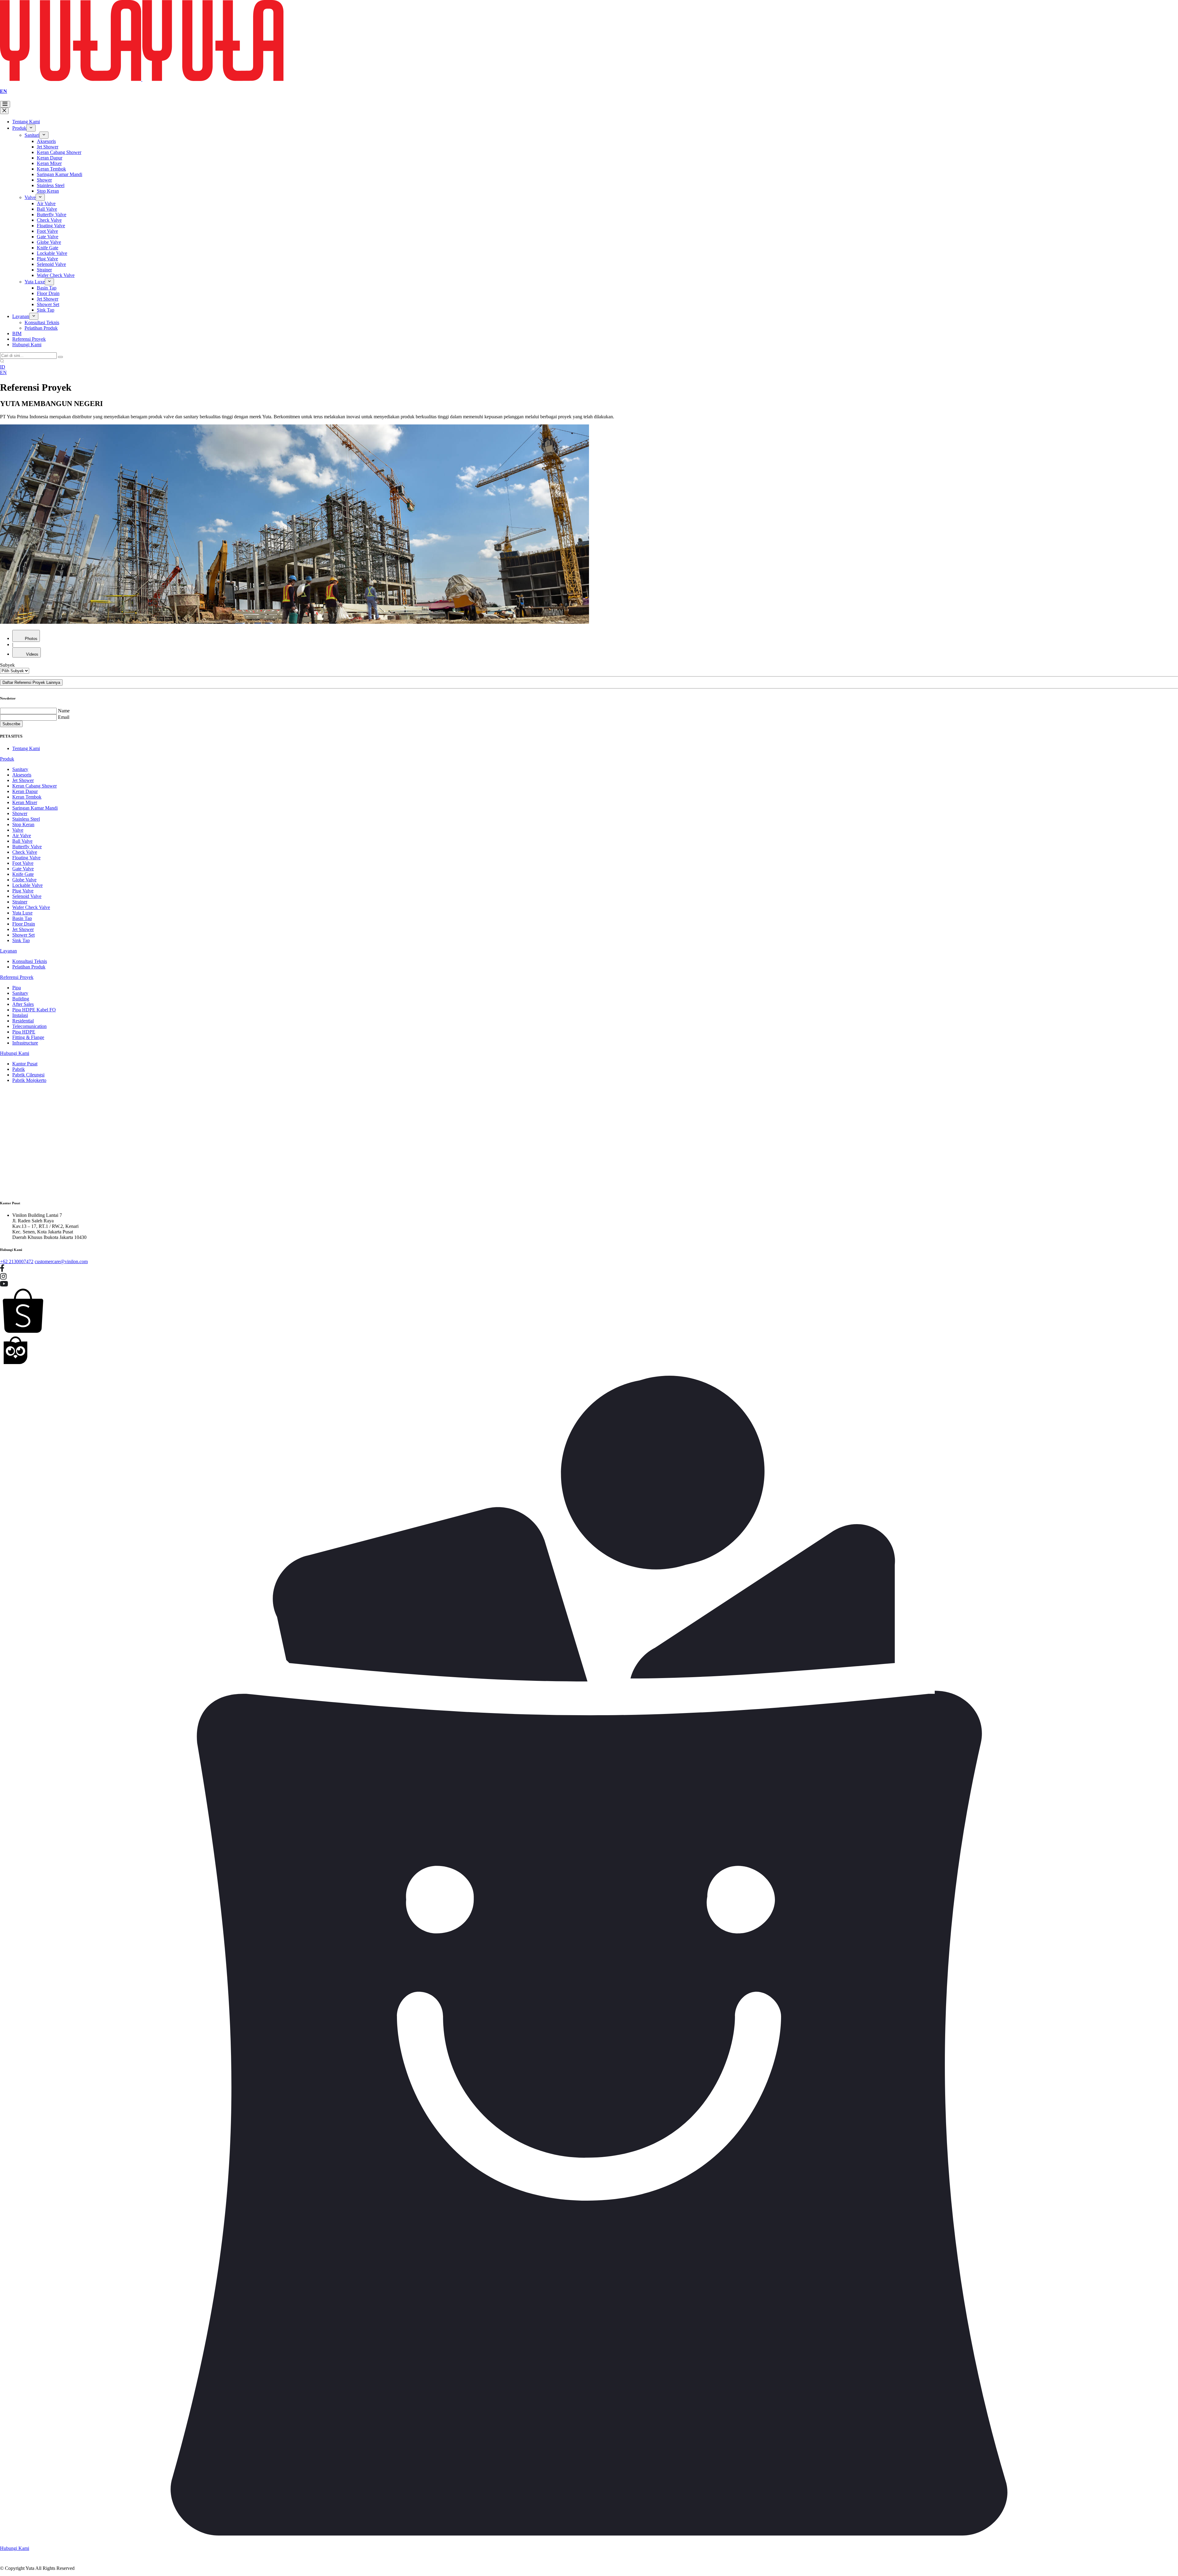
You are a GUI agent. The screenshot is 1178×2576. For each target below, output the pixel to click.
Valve (30, 197)
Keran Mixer (49, 163)
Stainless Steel (51, 185)
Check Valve (49, 220)
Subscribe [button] (11, 724)
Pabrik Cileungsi (28, 1075)
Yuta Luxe (35, 282)
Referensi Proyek (29, 339)
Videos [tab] (32, 654)
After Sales (23, 1004)
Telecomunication (29, 1026)
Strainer (44, 270)
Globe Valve (49, 242)
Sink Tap (46, 310)
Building (21, 999)
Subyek (7, 665)
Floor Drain (48, 293)
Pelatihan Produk (41, 328)
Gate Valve (48, 237)
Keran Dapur (50, 158)
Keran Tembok (51, 169)
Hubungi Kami (27, 345)
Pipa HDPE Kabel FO (34, 1010)
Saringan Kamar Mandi (60, 174)
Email (64, 717)
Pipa (17, 988)
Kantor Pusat (25, 1064)
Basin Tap (47, 288)
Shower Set (48, 304)
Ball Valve (47, 209)
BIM (17, 333)
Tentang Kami (26, 122)
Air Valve (46, 203)
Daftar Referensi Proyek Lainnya (31, 682)
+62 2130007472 (17, 1261)
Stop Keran (48, 191)
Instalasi (20, 1015)
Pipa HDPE (24, 1032)
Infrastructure (25, 1043)
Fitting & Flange (28, 1037)
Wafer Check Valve (56, 275)
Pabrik (19, 1069)
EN (4, 91)
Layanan (21, 316)
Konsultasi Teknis (42, 322)
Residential (23, 1021)
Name (64, 711)
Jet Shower (48, 147)
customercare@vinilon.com (61, 1261)
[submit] (60, 357)
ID (3, 367)
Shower (44, 180)
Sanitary (20, 769)
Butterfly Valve (52, 215)
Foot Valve (47, 231)
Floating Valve (51, 226)
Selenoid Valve (51, 264)
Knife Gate (48, 248)
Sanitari (32, 135)
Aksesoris (46, 141)
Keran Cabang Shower (59, 152)
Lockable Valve (52, 253)
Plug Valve (47, 259)
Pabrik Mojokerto (29, 1080)
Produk (19, 128)
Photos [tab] (31, 639)
